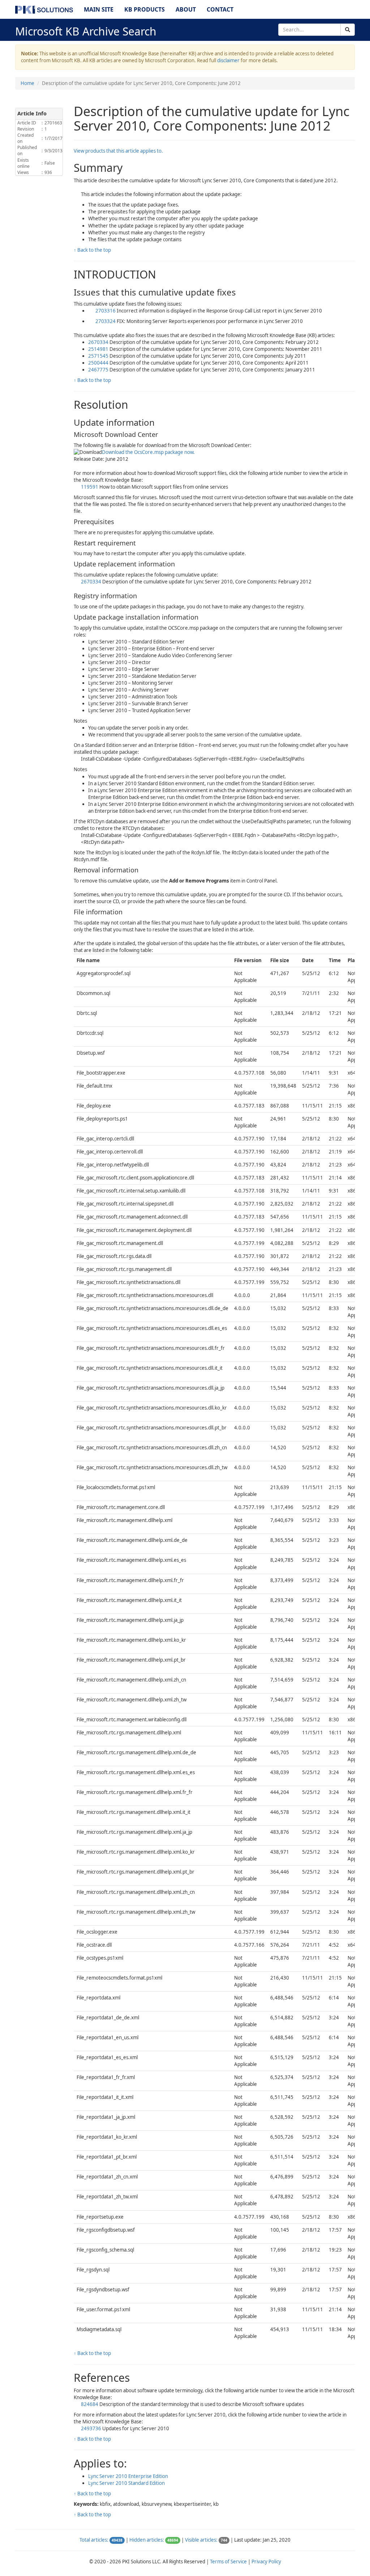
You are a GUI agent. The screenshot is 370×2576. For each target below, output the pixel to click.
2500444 (99, 363)
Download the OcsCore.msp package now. (148, 452)
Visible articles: (201, 2540)
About (186, 9)
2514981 (99, 349)
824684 (90, 2404)
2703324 (106, 321)
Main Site (99, 9)
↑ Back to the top (92, 250)
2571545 (99, 356)
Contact (220, 9)
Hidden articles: (147, 2540)
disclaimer (228, 60)
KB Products (145, 9)
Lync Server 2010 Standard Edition (126, 2483)
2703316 (106, 311)
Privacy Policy (266, 2562)
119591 (90, 487)
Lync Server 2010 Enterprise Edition (128, 2476)
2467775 (99, 370)
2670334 (99, 342)
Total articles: (94, 2540)
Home (27, 83)
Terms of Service (228, 2562)
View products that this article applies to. (118, 151)
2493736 (92, 2428)
